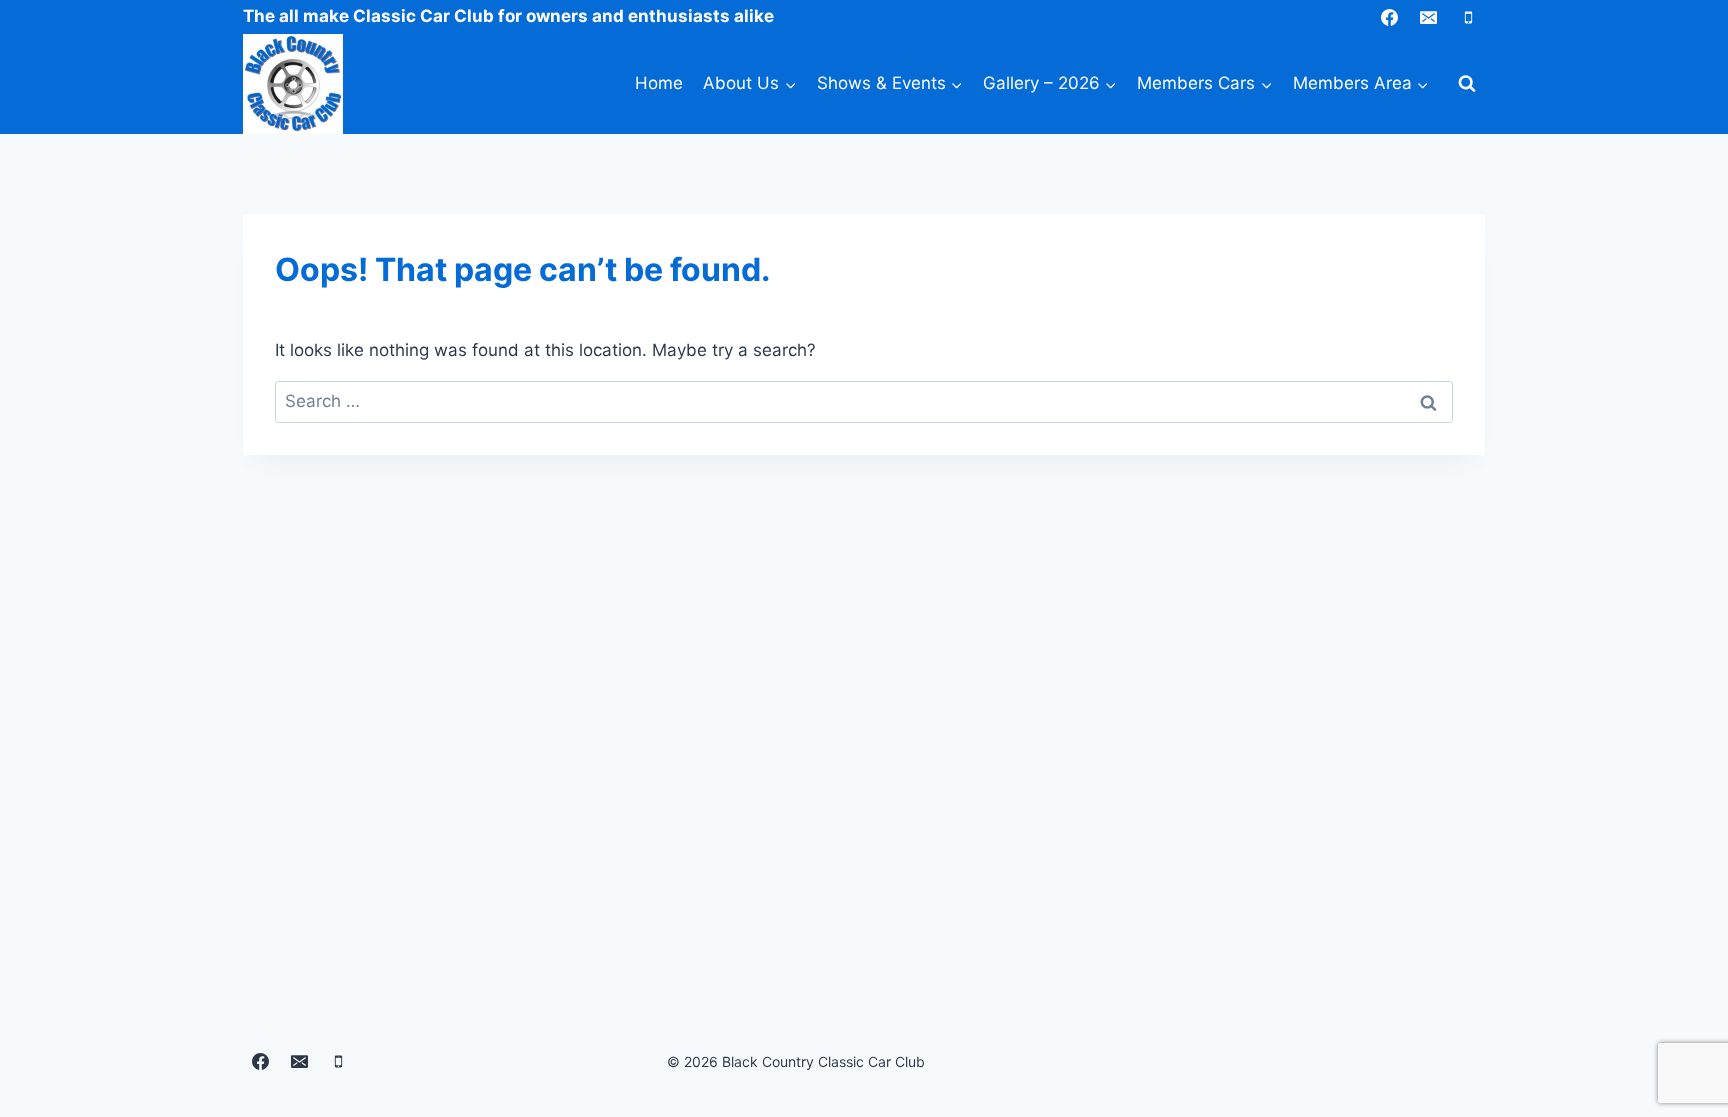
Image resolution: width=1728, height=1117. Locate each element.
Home (659, 83)
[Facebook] (1390, 17)
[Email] (1429, 17)
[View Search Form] (1467, 84)
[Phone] (1468, 17)
